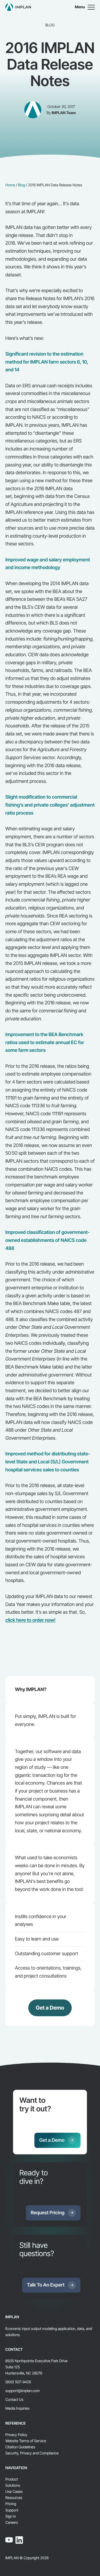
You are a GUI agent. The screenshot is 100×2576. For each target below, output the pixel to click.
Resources (14, 2498)
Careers (12, 2523)
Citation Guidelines (20, 2447)
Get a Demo (50, 2008)
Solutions (13, 2486)
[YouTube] (9, 2540)
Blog (21, 185)
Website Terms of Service (26, 2441)
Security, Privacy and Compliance (32, 2453)
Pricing (11, 2504)
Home (10, 185)
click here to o (30, 1620)
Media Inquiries (17, 2408)
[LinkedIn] (19, 2540)
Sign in (11, 2516)
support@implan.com (23, 2391)
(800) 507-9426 (18, 2382)
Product (12, 2479)
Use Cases (14, 2492)
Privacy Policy (16, 2435)
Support (12, 2510)
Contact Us (14, 2400)
